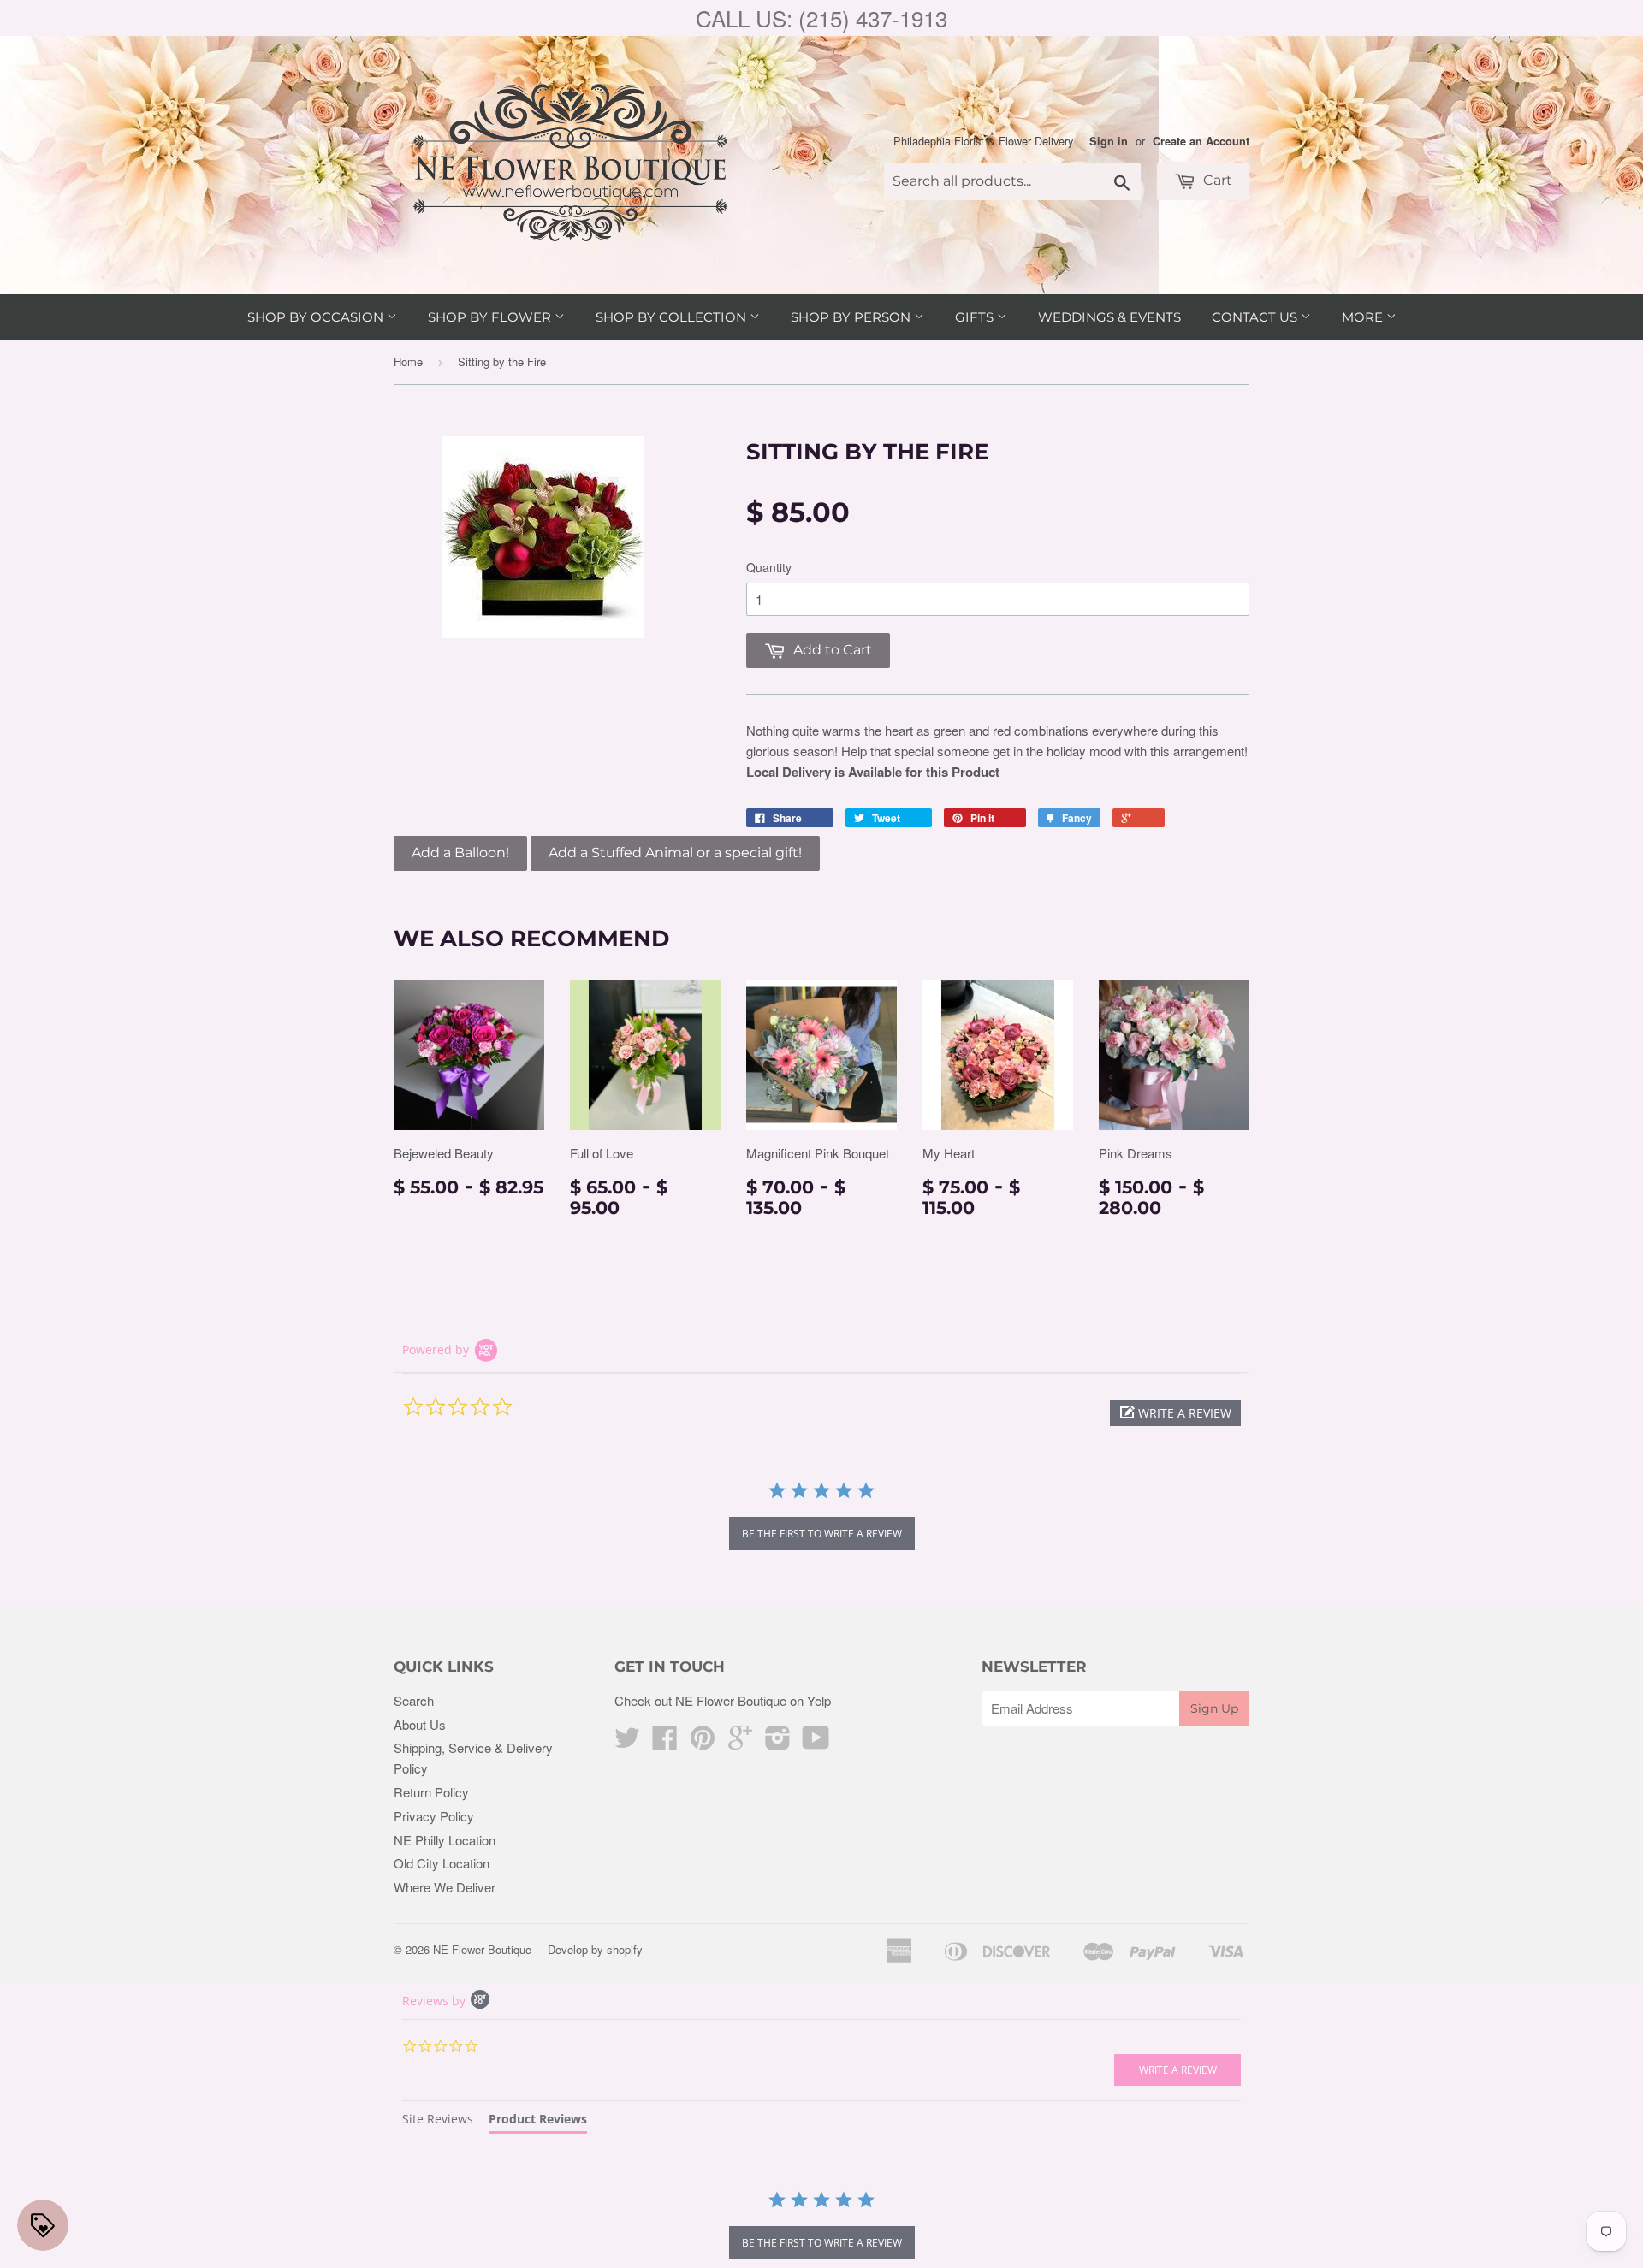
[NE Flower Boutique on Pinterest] (703, 1742)
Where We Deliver (445, 1887)
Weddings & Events (1109, 317)
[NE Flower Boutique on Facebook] (665, 1742)
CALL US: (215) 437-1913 (821, 18)
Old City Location (442, 1863)
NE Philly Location (445, 1840)
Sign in (1109, 141)
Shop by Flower (491, 317)
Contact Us (1256, 317)
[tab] (438, 2121)
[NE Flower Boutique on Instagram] (778, 1742)
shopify (625, 1949)
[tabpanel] (821, 2227)
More (1364, 317)
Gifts (976, 317)
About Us (420, 1724)
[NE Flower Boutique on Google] (740, 1742)
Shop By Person (852, 317)
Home (408, 361)
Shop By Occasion (317, 317)
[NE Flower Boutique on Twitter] (627, 1742)
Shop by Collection (673, 317)
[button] (1175, 1413)
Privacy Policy (434, 1816)
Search (414, 1700)
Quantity (769, 567)
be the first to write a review (822, 1534)
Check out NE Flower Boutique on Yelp (723, 1700)
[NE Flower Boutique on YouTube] (816, 1742)
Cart (1216, 180)
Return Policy (431, 1792)
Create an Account (1201, 141)
